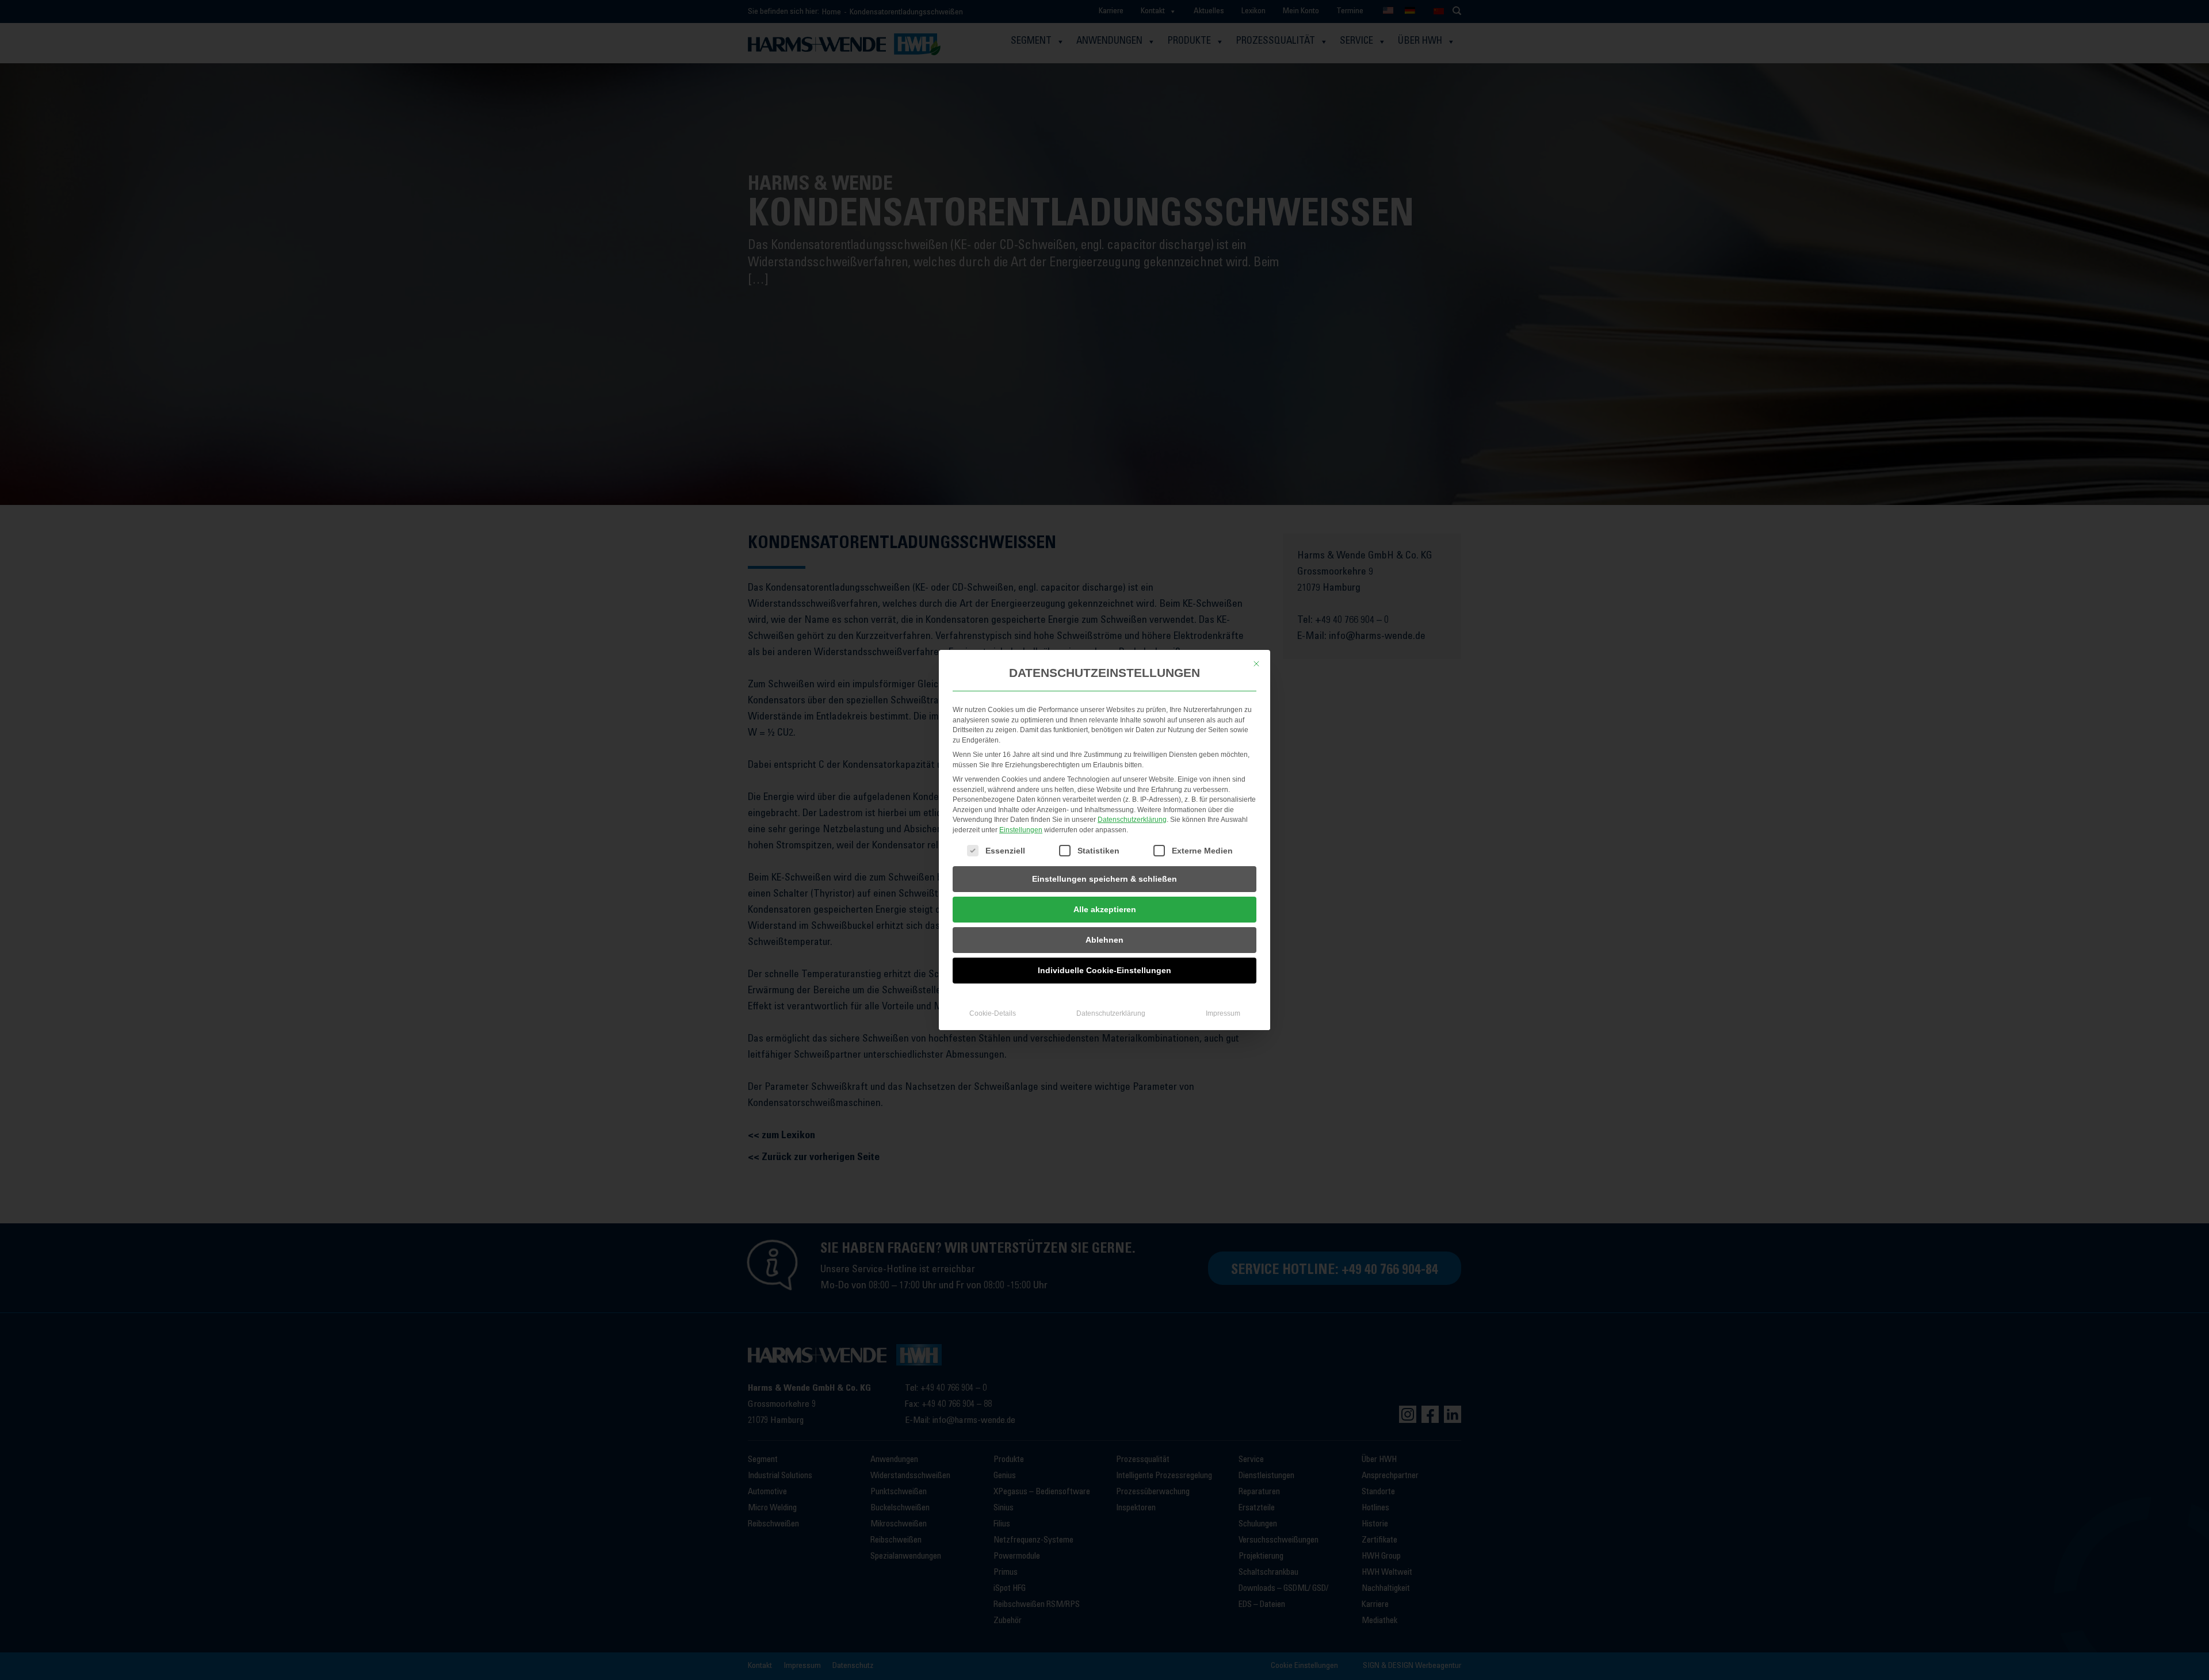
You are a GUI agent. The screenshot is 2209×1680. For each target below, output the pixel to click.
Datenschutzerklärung (1132, 820)
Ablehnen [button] (1104, 940)
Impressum (1223, 1013)
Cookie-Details (993, 1013)
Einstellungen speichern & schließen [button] (1104, 879)
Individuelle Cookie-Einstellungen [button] (1104, 970)
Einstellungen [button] (1021, 830)
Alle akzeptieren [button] (1105, 909)
